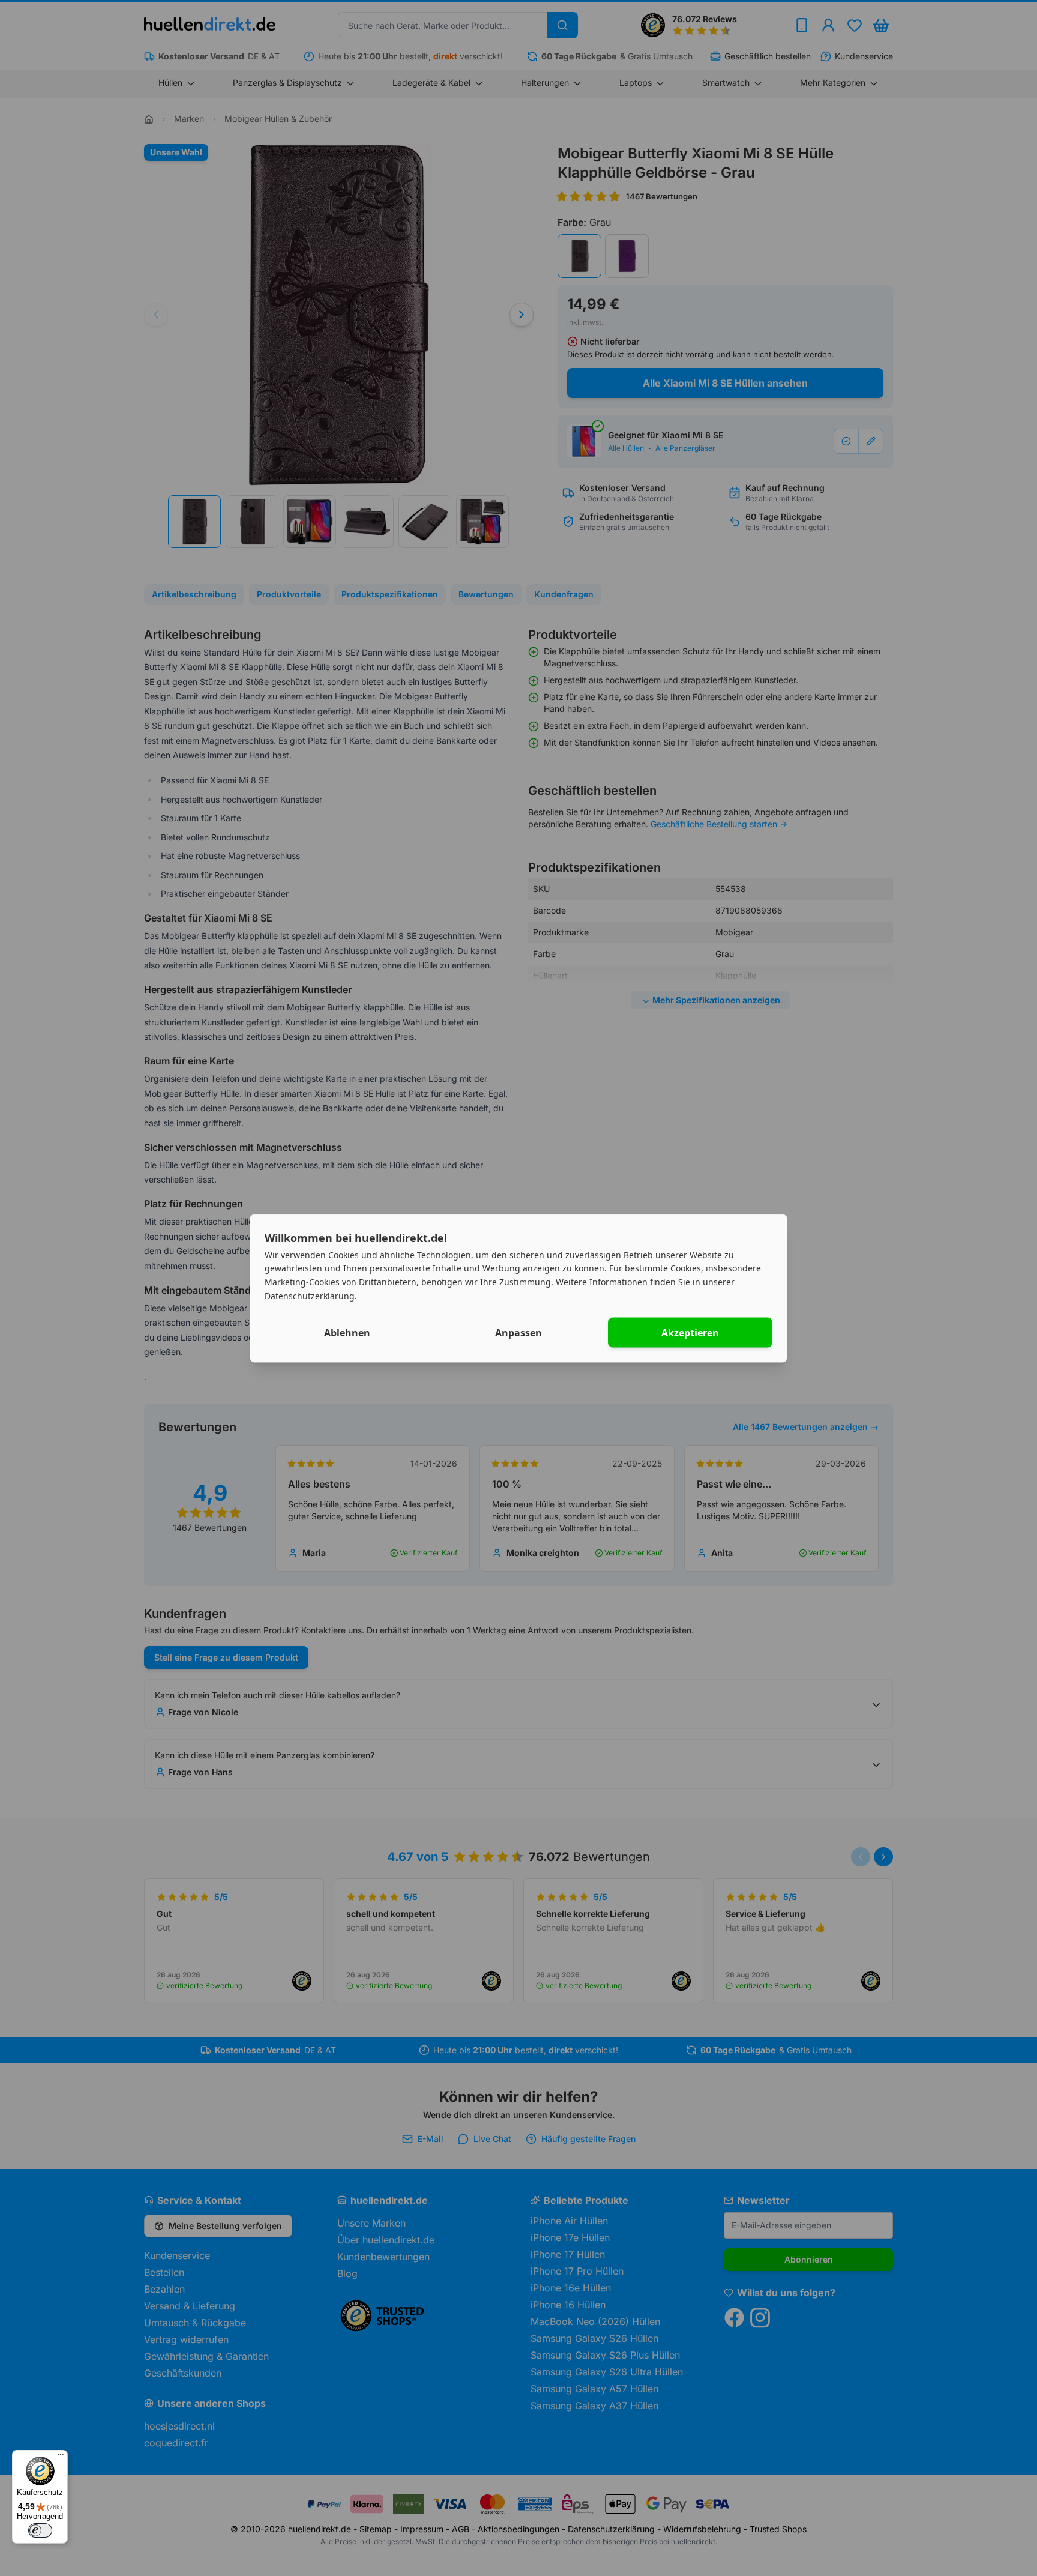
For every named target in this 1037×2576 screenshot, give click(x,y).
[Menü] (61, 2457)
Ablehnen (347, 1332)
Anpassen (518, 1332)
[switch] (40, 2530)
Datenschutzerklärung (310, 1295)
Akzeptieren (690, 1332)
